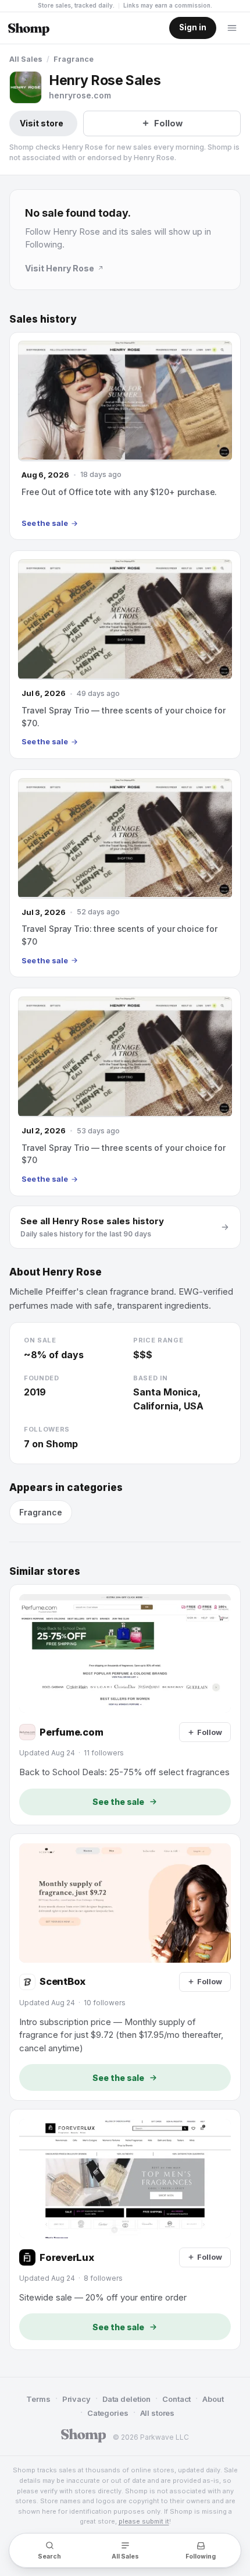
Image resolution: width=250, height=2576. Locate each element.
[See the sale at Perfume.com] (125, 1705)
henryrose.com (80, 95)
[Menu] (232, 28)
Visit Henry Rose (60, 268)
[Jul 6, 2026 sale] (125, 654)
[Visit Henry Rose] (26, 87)
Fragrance (74, 59)
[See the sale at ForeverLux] (125, 2229)
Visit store (42, 123)
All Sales (26, 59)
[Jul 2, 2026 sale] (125, 1092)
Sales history (43, 319)
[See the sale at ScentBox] (125, 1967)
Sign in (193, 27)
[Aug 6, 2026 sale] (125, 436)
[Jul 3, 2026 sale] (125, 873)
